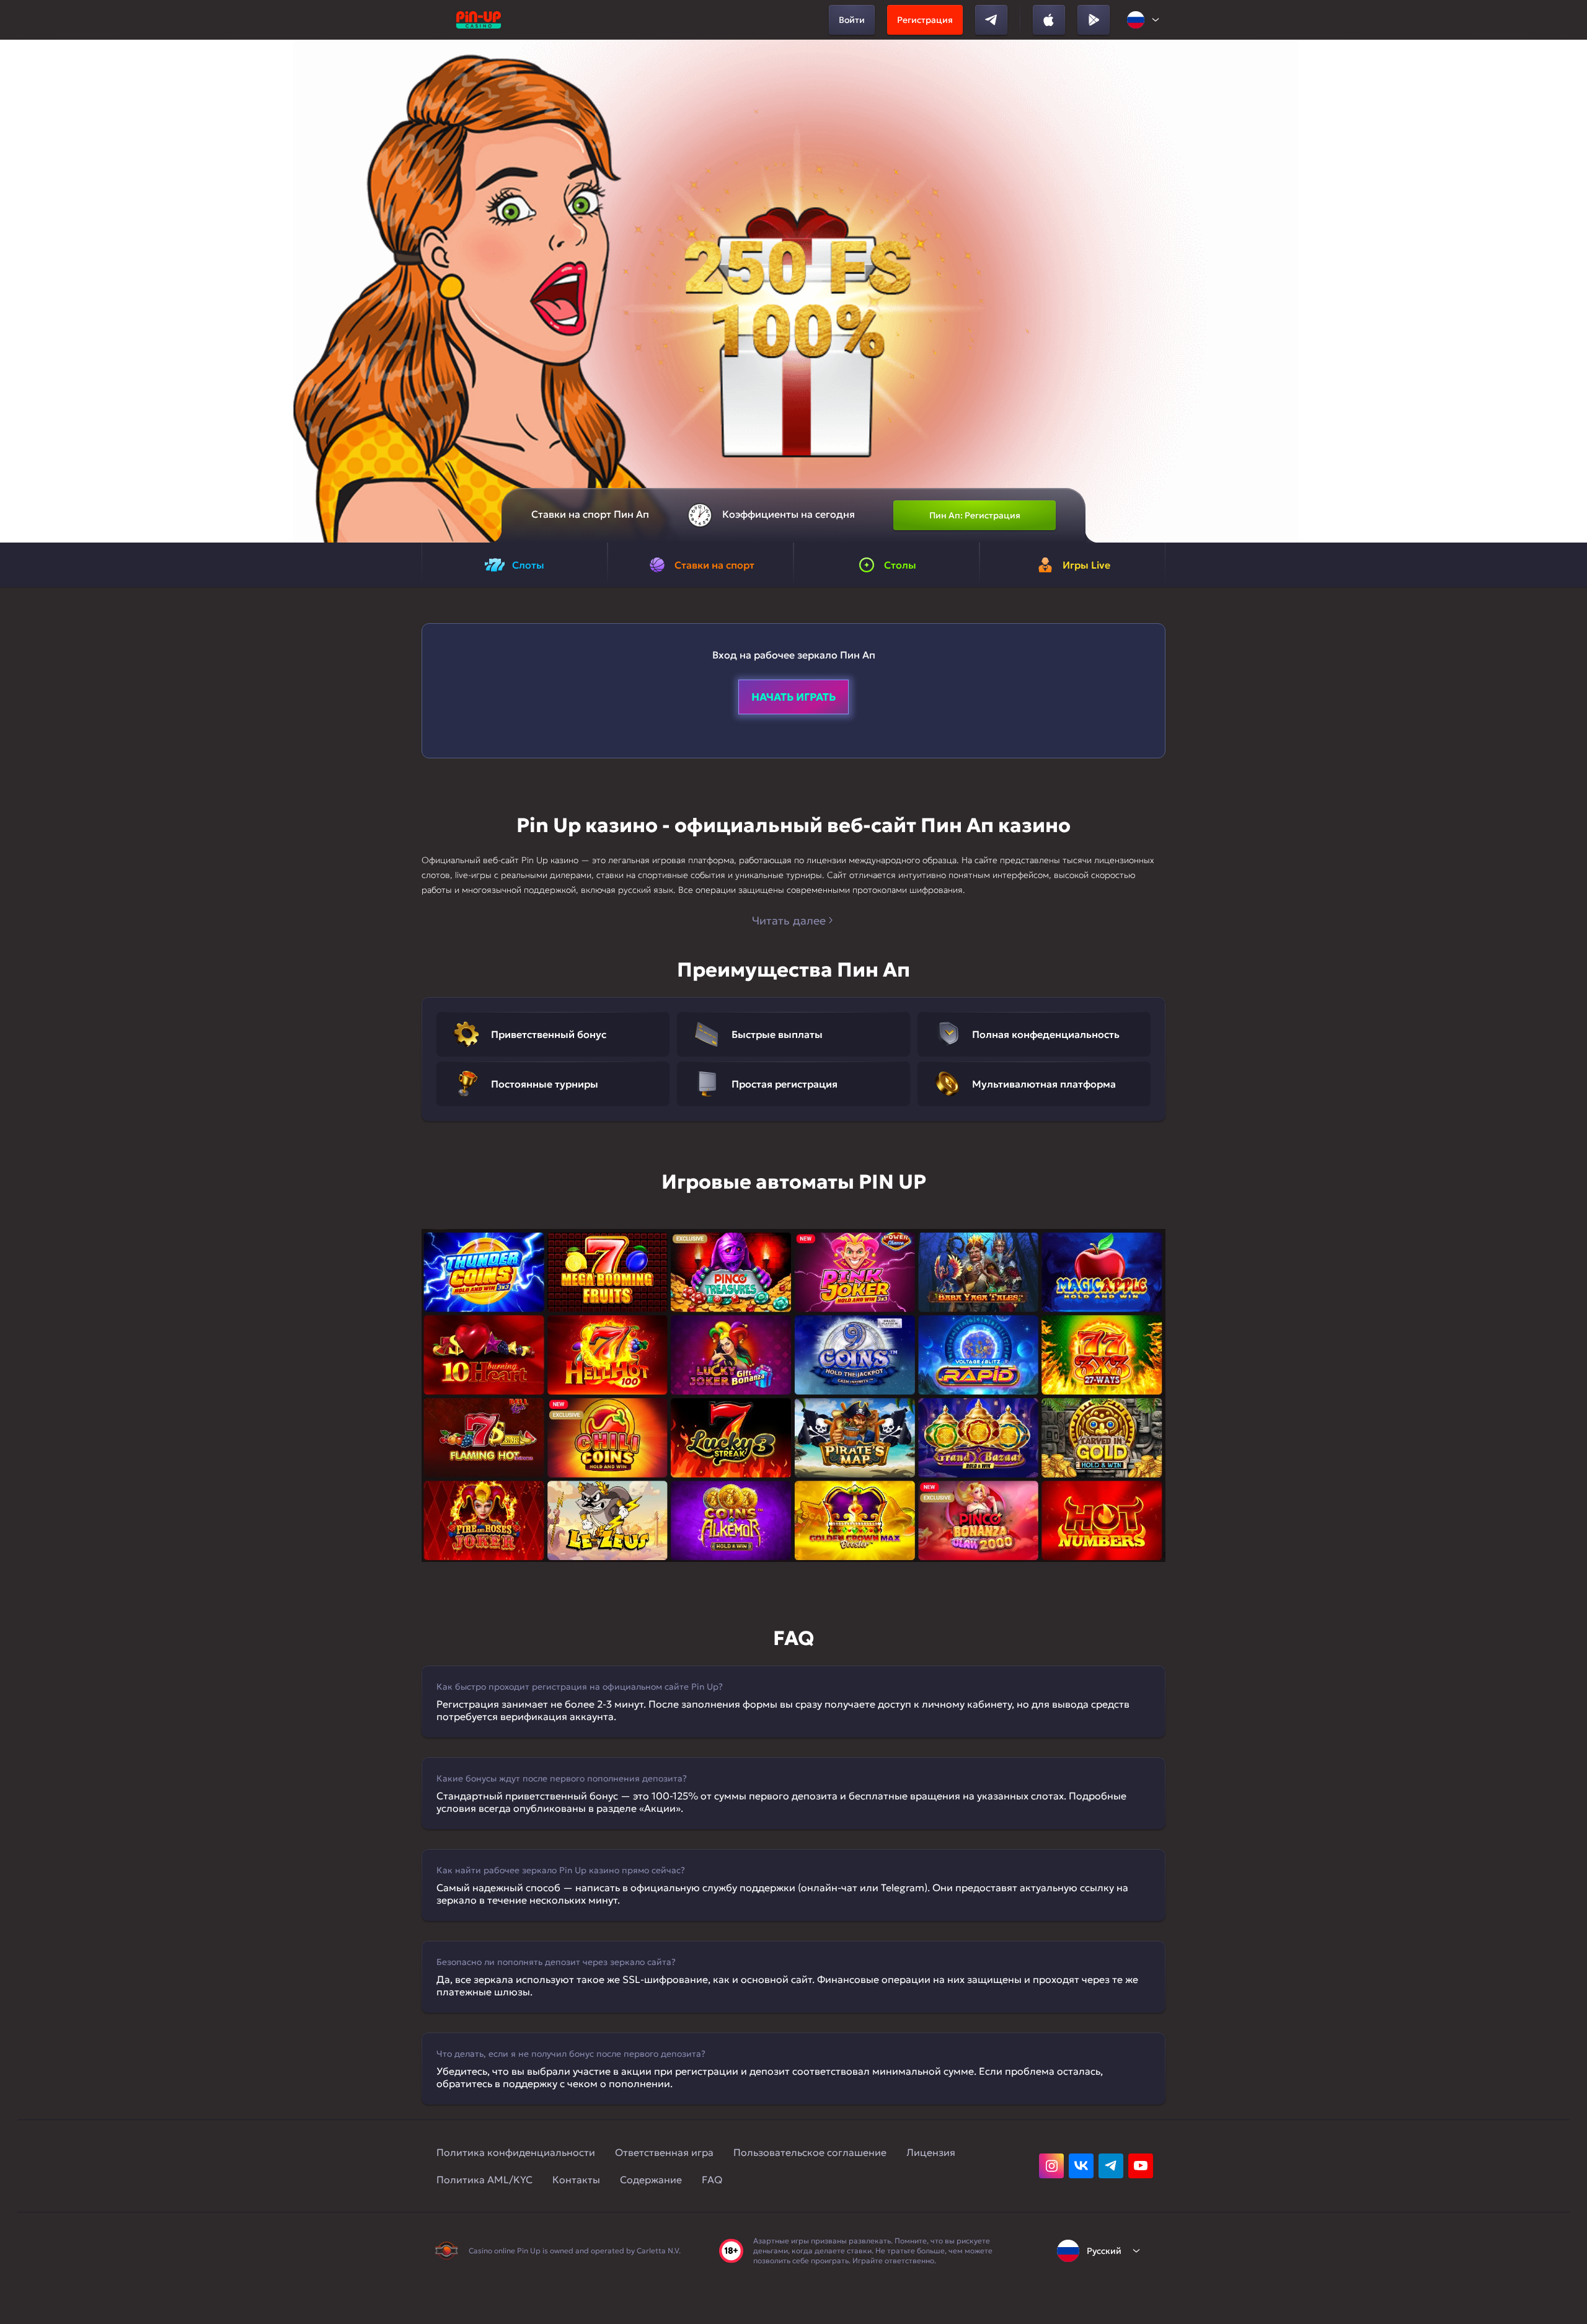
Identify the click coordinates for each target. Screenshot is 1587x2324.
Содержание (651, 2180)
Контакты (576, 2180)
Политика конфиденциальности (516, 2152)
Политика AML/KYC (484, 2180)
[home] (479, 20)
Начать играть (793, 697)
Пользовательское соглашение (810, 2152)
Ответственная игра (664, 2152)
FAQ (712, 2180)
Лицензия (931, 2152)
